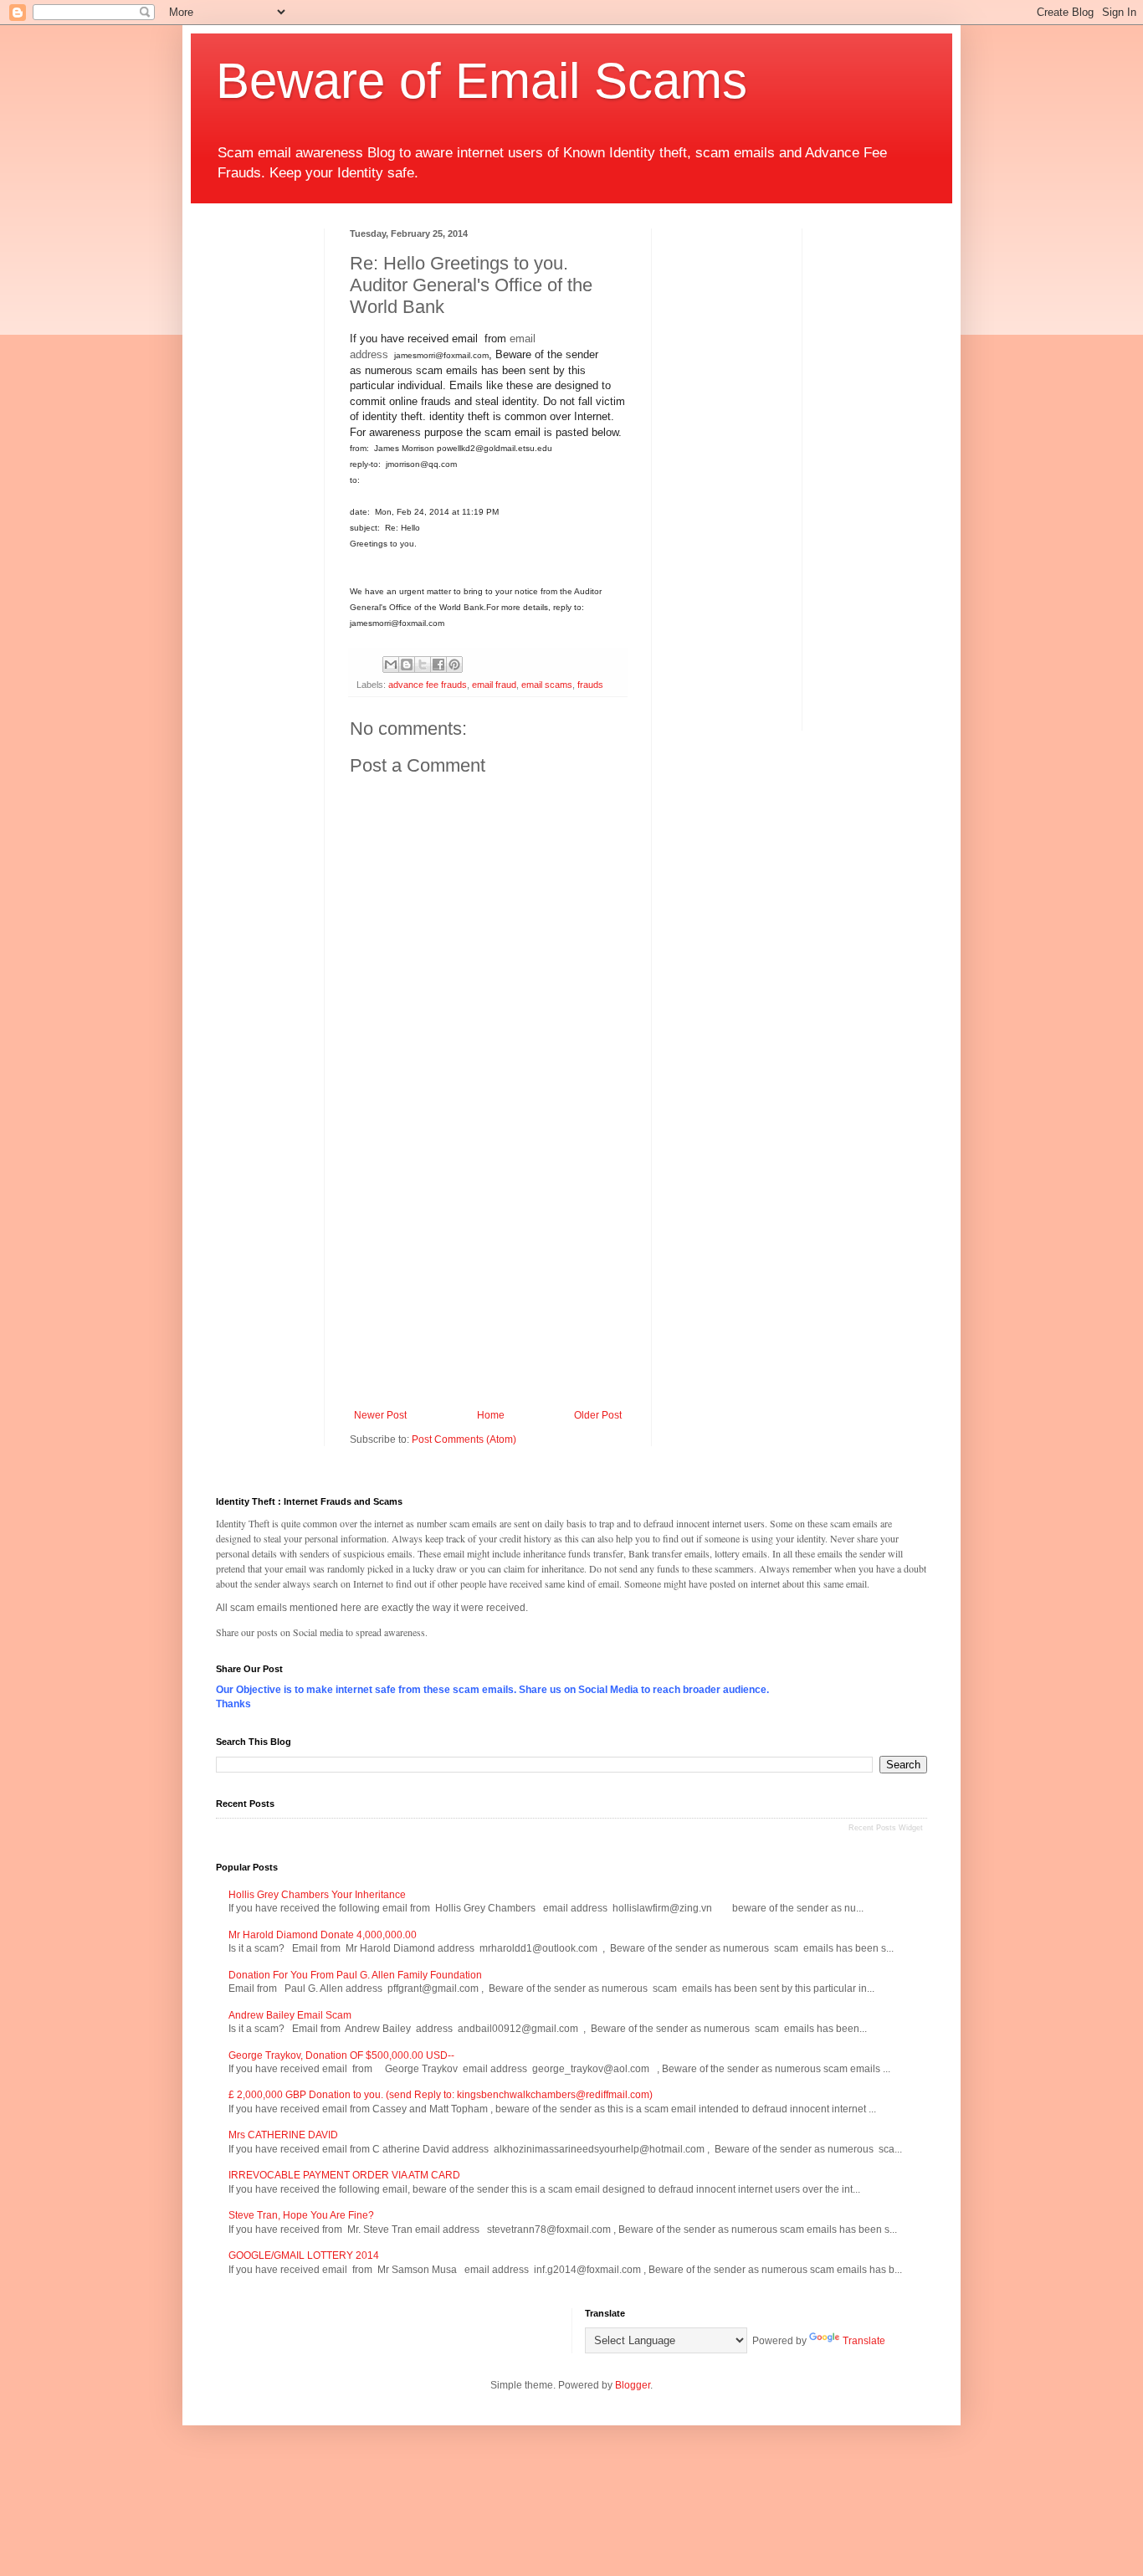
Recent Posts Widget (886, 1828)
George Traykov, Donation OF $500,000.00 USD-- (341, 2055)
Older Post (598, 1415)
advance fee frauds (428, 685)
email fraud (494, 685)
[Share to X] (423, 665)
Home (491, 1415)
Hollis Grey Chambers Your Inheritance (317, 1895)
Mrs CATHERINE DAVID (283, 2135)
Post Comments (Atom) (464, 1439)
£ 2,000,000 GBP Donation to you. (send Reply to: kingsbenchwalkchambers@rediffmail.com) (441, 2095)
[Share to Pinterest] (454, 665)
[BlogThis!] (407, 665)
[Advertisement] (490, 1271)
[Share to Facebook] (438, 665)
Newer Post (380, 1415)
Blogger (633, 2385)
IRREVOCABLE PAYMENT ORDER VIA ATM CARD (344, 2175)
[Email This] (391, 665)
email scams (547, 685)
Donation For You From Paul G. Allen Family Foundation (355, 1975)
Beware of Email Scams (482, 81)
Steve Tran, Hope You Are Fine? (301, 2215)
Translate (864, 2341)
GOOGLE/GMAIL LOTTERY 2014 (304, 2255)
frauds (590, 685)
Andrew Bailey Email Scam (290, 2015)
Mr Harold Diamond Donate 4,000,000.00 (323, 1935)
